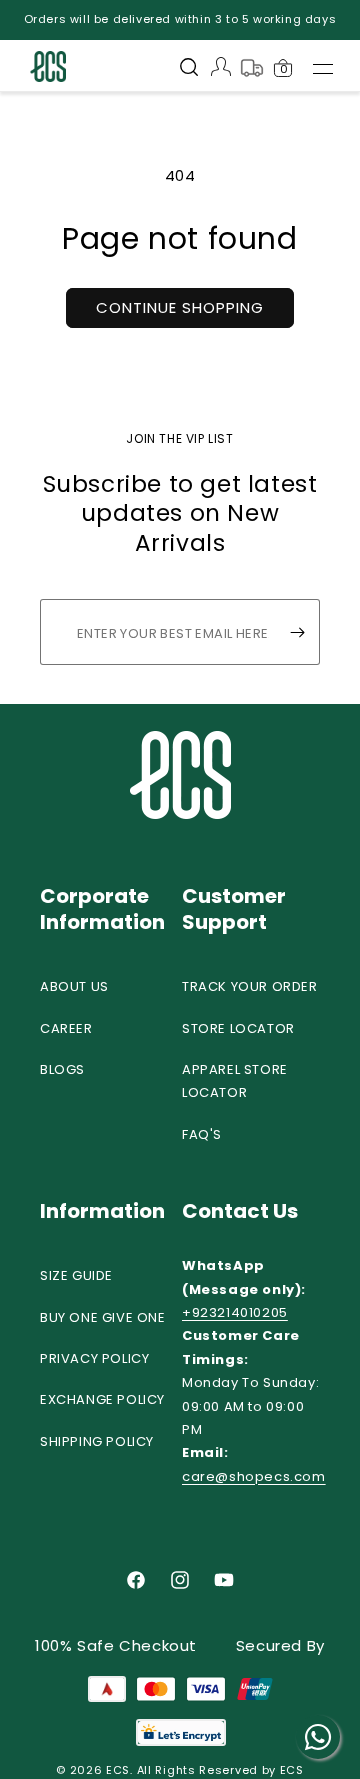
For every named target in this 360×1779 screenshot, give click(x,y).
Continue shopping (180, 307)
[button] (189, 69)
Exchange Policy (102, 1399)
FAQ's (202, 1134)
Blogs (62, 1069)
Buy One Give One (103, 1317)
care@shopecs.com (254, 1476)
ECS (118, 1770)
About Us (74, 986)
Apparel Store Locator (235, 1081)
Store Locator (238, 1028)
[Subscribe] (297, 632)
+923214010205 (235, 1312)
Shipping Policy (97, 1441)
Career (66, 1028)
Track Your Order (250, 986)
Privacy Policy (94, 1358)
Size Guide (76, 1275)
